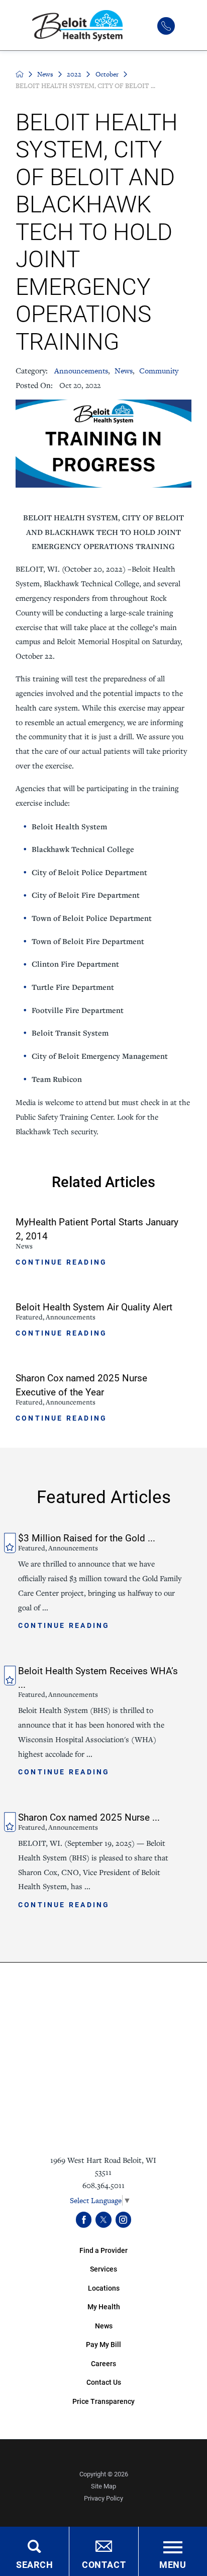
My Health (104, 2307)
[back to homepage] (20, 74)
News (45, 74)
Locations (104, 2288)
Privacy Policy (103, 2498)
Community (159, 371)
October (107, 74)
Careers (103, 2363)
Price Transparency (103, 2401)
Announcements (81, 371)
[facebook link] (84, 2219)
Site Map (103, 2486)
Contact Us (104, 2382)
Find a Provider (103, 2250)
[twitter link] (103, 2219)
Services (103, 2269)
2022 (74, 74)
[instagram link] (123, 2219)
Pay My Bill (103, 2344)
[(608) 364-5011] (166, 26)
